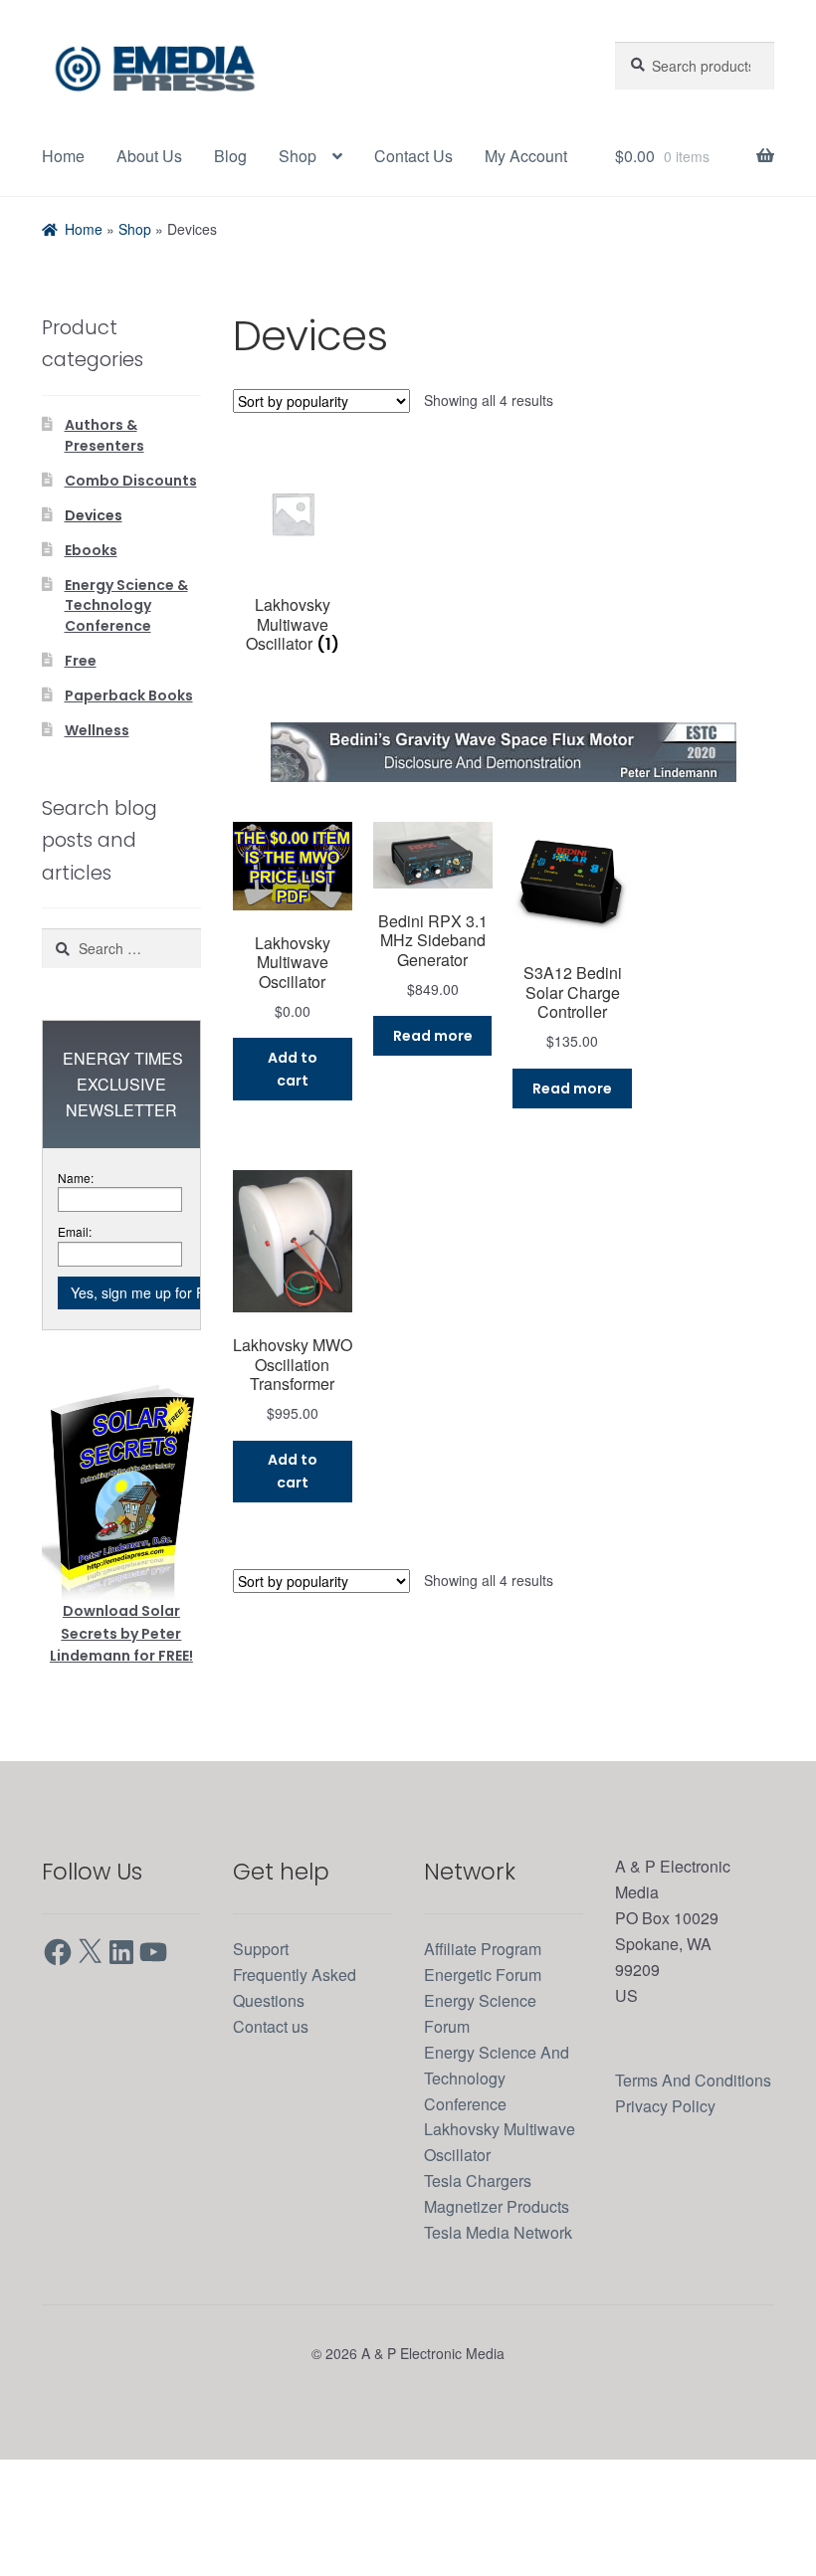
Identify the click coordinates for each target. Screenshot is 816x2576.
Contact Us (430, 156)
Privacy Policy (669, 2195)
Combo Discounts (131, 553)
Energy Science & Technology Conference (126, 674)
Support (265, 2013)
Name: (78, 1241)
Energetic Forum (489, 2039)
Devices (94, 587)
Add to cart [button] (293, 1144)
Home (65, 156)
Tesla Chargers (484, 2245)
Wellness (97, 794)
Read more (433, 1110)
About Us (156, 156)
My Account (89, 233)
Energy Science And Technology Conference (502, 2142)
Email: (76, 1296)
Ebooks (91, 620)
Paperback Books (129, 760)
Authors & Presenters (104, 509)
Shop (308, 156)
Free (81, 727)
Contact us (276, 2091)
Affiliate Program (491, 2013)
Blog (240, 156)
